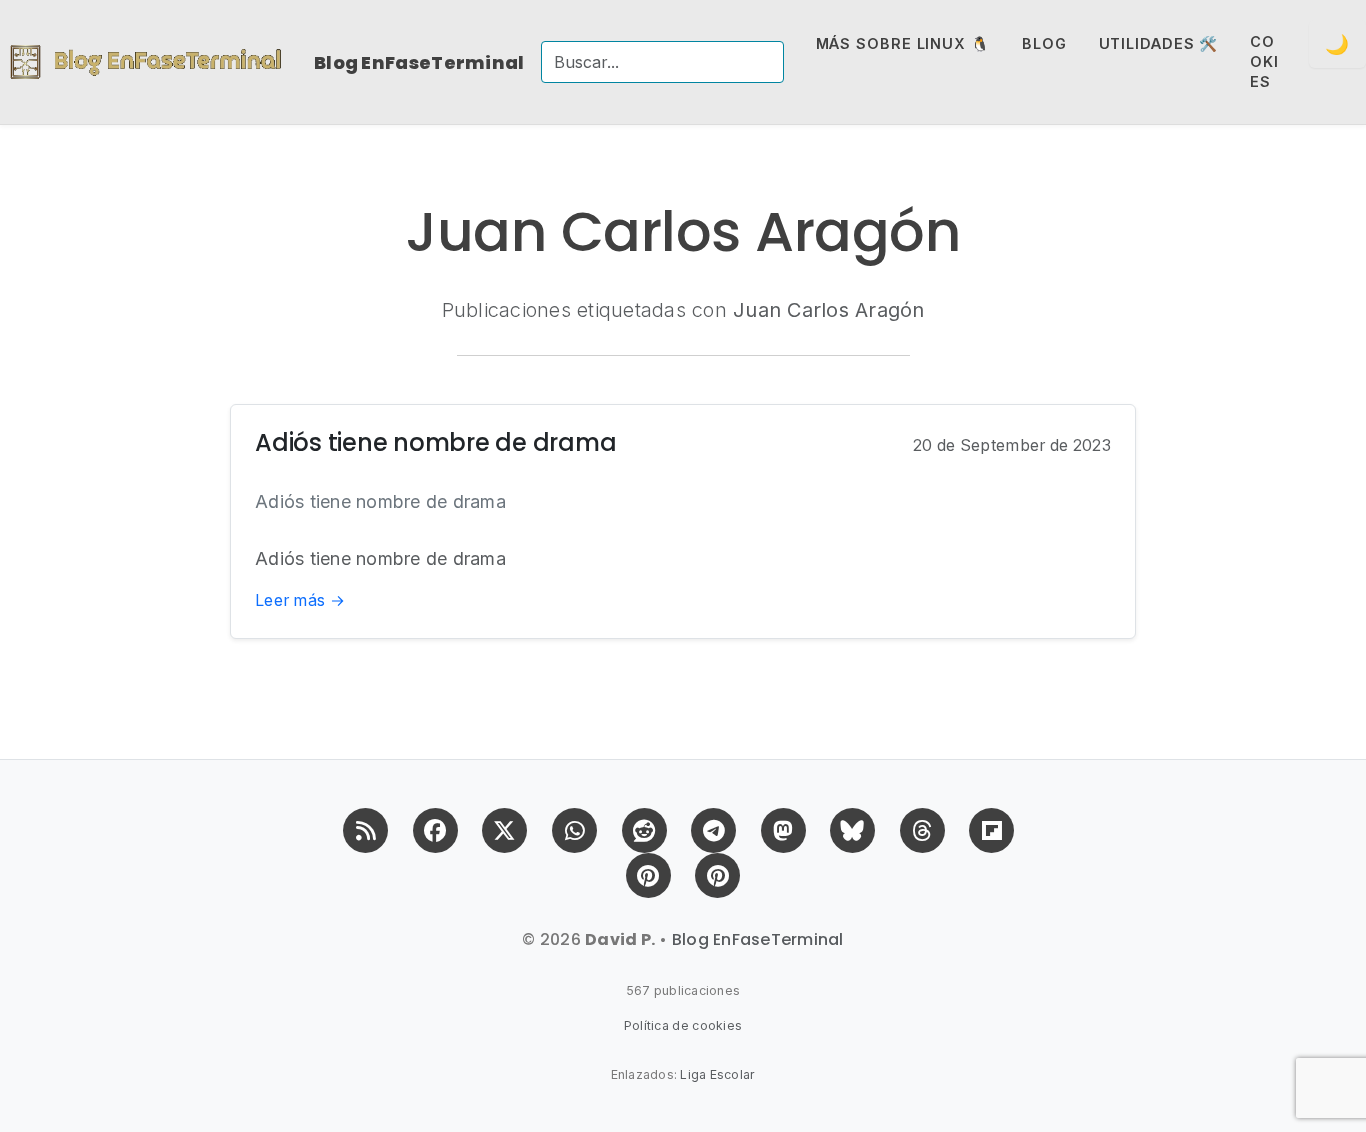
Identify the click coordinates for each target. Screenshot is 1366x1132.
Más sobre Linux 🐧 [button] (903, 43)
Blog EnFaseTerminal (419, 62)
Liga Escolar (717, 1074)
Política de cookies (683, 1025)
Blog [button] (1044, 43)
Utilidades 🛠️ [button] (1159, 43)
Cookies (1264, 61)
